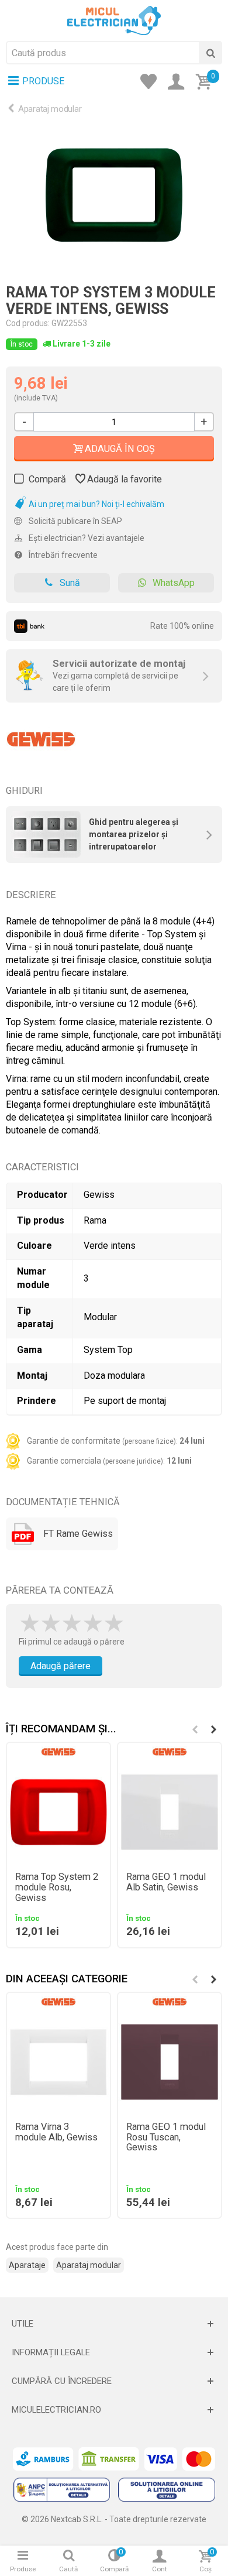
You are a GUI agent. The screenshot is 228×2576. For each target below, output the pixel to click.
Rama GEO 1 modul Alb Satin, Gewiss (166, 1882)
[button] (213, 1729)
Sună (70, 583)
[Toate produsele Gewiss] (41, 735)
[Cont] (179, 83)
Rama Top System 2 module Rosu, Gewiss (57, 1888)
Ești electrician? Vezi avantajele (86, 538)
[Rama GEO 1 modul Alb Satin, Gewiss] (170, 1812)
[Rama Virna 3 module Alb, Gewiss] (58, 2062)
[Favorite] (152, 83)
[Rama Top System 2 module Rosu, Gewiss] (58, 1812)
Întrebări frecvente (62, 555)
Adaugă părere (61, 1666)
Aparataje (27, 2265)
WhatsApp (174, 583)
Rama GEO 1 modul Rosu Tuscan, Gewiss (166, 2137)
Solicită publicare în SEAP (75, 521)
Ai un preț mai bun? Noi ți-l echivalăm (96, 504)
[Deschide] (114, 2324)
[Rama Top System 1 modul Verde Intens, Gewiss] (114, 195)
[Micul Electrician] (114, 20)
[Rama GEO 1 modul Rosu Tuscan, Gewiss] (170, 2062)
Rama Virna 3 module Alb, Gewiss (56, 2132)
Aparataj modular (50, 109)
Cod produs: (28, 323)
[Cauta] (210, 53)
